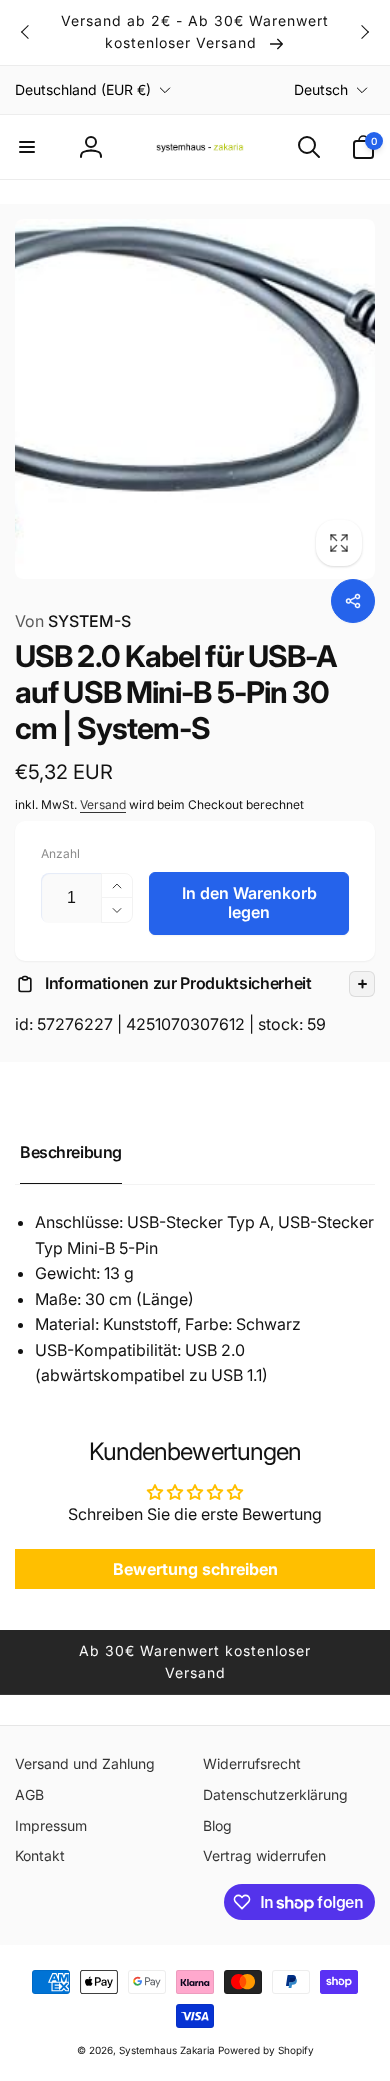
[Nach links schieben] (26, 32)
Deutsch (321, 89)
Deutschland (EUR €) (83, 89)
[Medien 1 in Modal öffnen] (195, 399)
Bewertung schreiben (195, 1569)
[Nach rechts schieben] (364, 32)
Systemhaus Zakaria (167, 2050)
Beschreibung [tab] (71, 1152)
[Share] (353, 601)
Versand (103, 804)
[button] (27, 147)
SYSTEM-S (73, 621)
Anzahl (60, 853)
